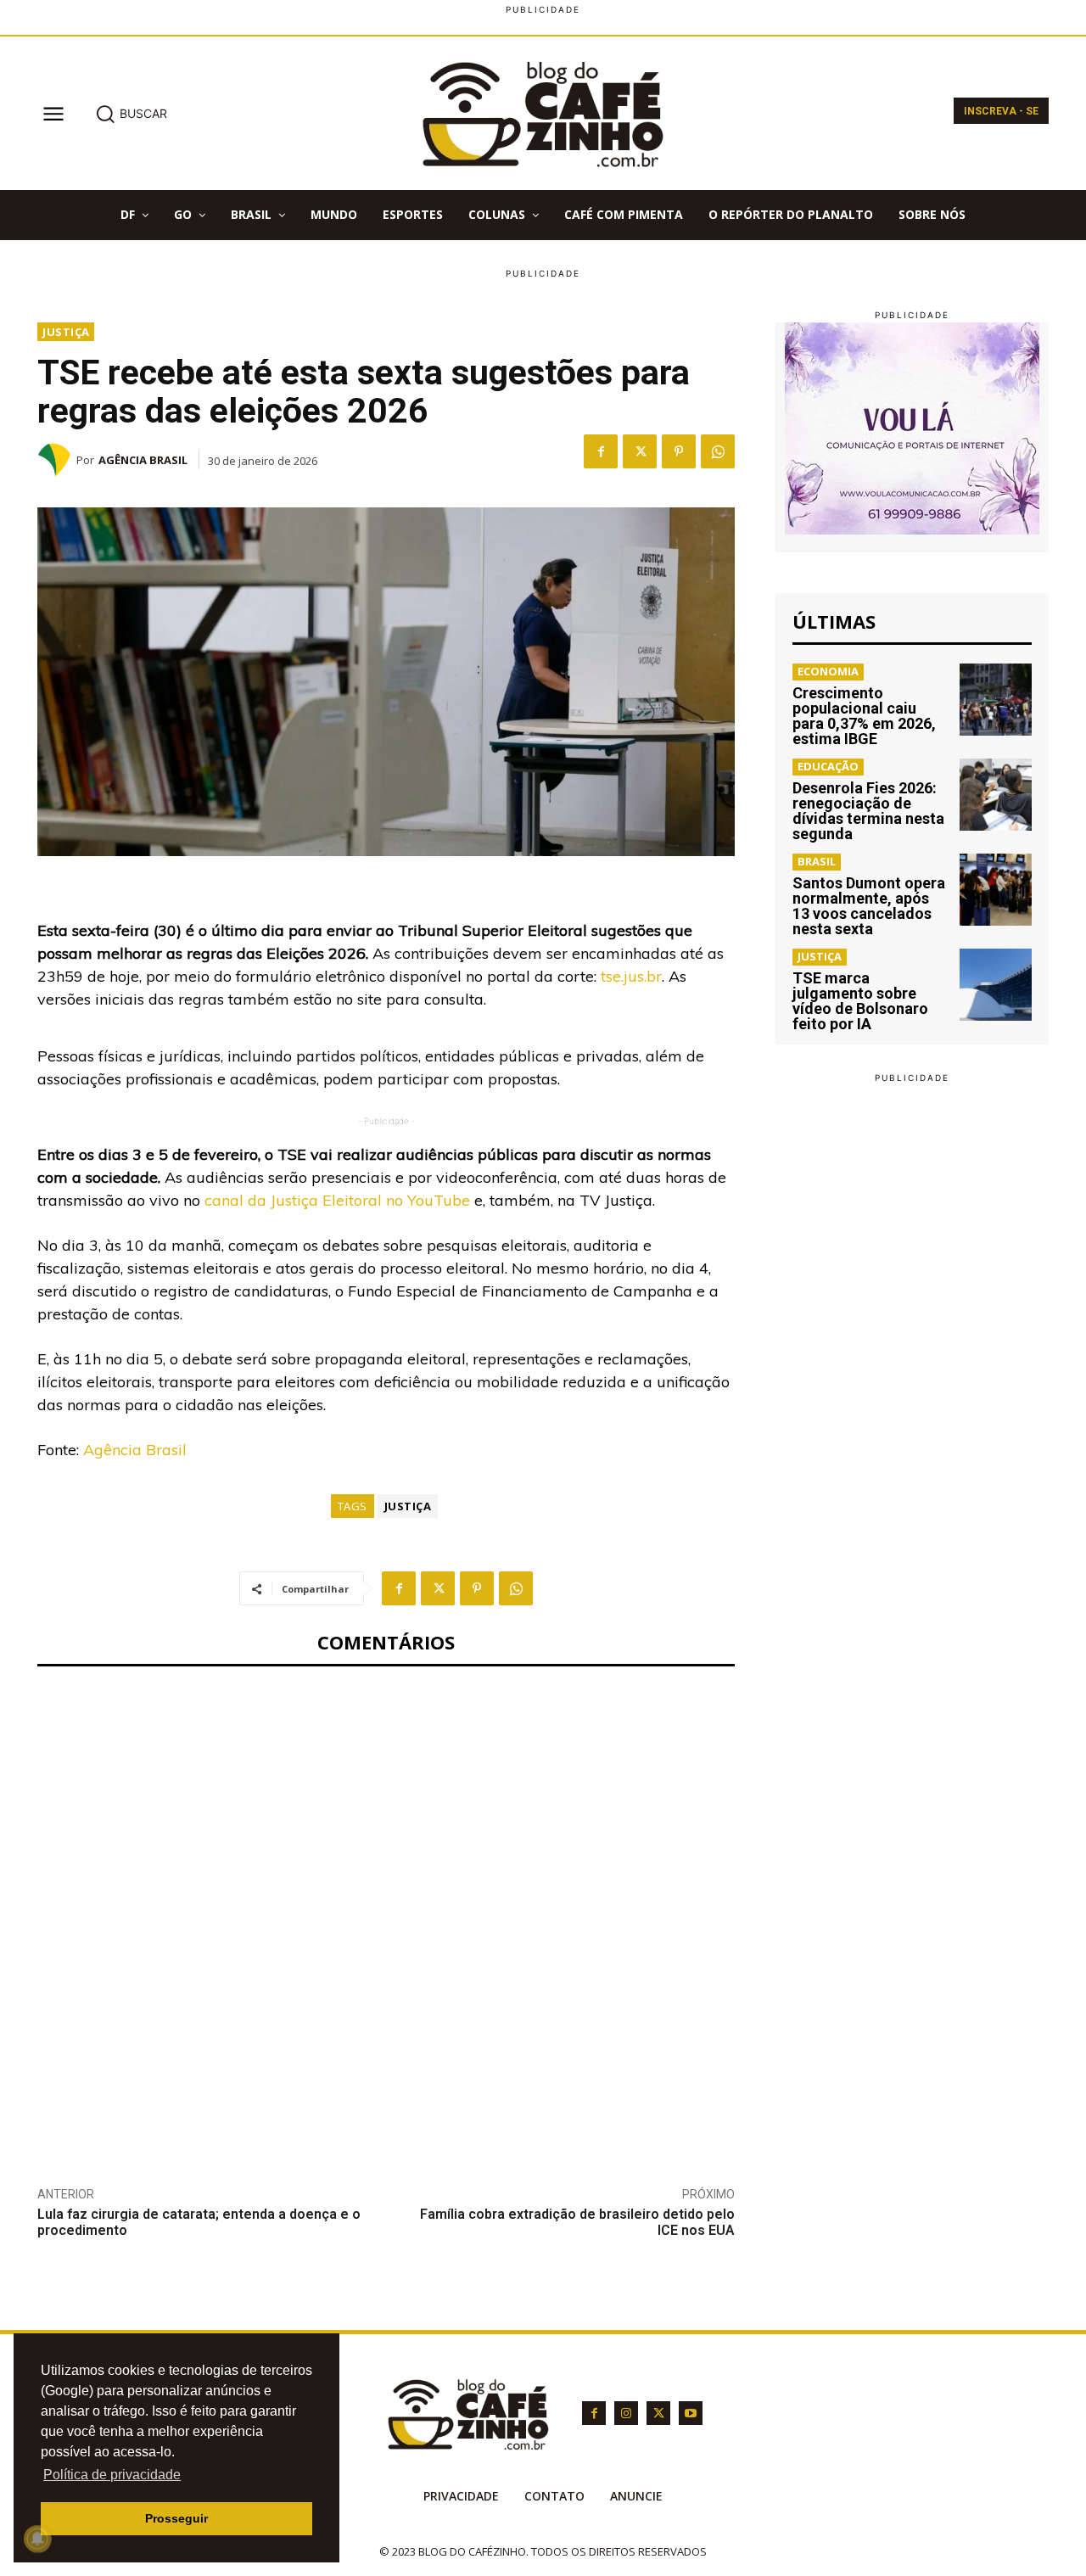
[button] (131, 114)
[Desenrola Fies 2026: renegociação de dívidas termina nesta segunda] (996, 795)
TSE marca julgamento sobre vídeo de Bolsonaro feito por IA (860, 1001)
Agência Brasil (143, 460)
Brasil (817, 861)
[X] (640, 451)
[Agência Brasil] (57, 460)
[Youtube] (691, 2413)
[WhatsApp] (718, 451)
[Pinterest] (679, 451)
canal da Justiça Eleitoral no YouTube (337, 1200)
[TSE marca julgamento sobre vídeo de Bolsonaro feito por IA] (996, 985)
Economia (828, 671)
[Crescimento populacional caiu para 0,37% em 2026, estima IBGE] (996, 700)
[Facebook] (601, 451)
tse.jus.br (631, 976)
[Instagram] (626, 2413)
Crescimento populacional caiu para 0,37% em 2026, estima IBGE (864, 716)
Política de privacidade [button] (112, 2475)
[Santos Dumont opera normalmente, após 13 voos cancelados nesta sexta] (996, 890)
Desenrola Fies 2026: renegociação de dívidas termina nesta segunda (868, 811)
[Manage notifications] (37, 2539)
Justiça (66, 332)
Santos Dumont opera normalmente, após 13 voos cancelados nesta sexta (869, 906)
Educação (828, 766)
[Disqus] (386, 1913)
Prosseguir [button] (176, 2518)
